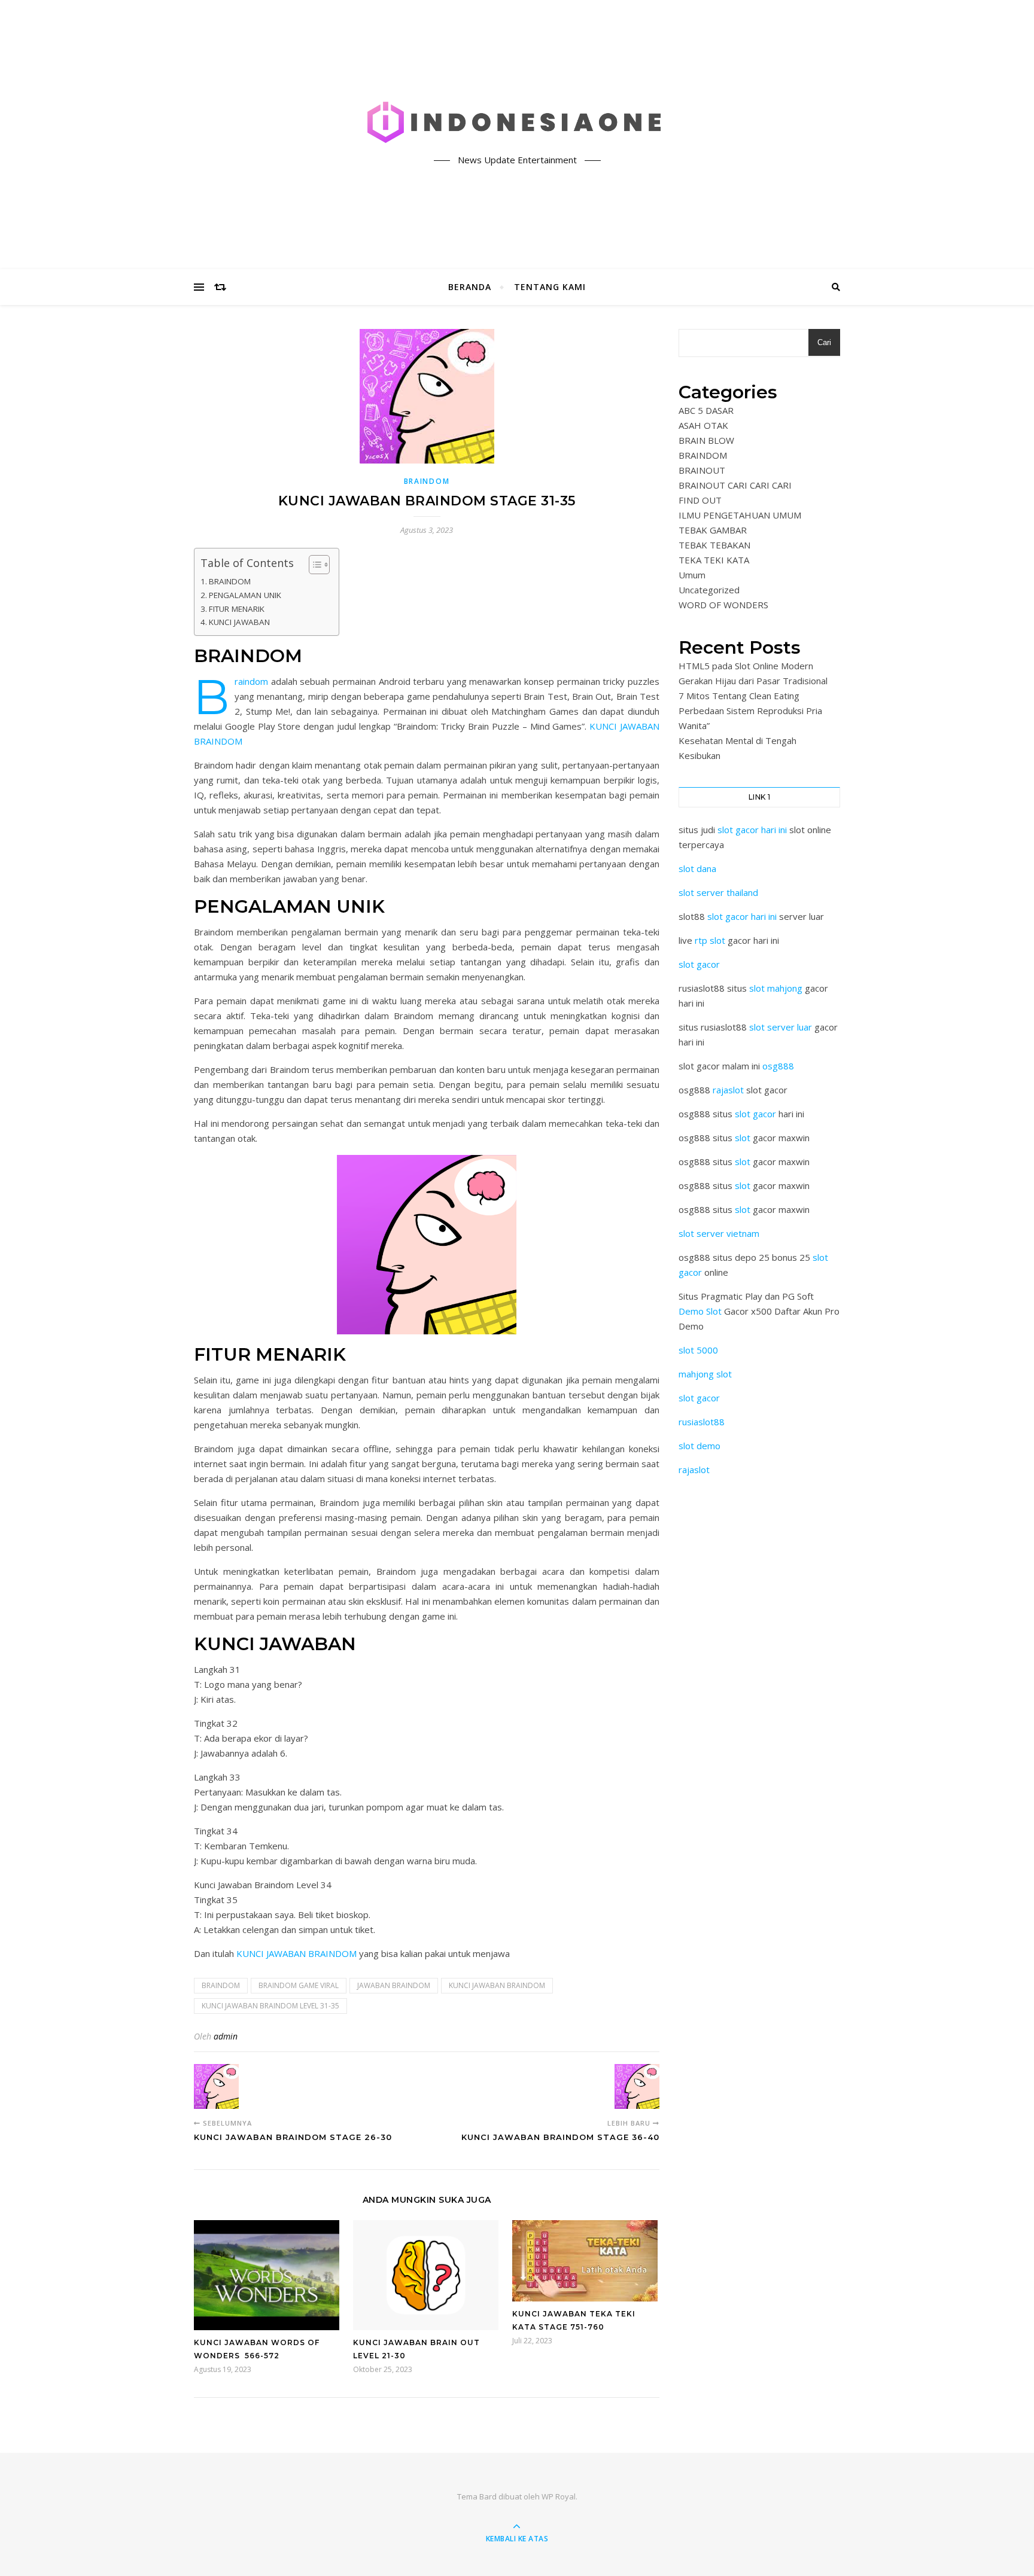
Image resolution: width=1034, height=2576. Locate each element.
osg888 (778, 1066)
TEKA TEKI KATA (714, 560)
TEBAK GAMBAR (713, 530)
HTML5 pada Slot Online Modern (746, 666)
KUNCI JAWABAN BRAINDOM (296, 1953)
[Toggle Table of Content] (313, 565)
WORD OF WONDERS (723, 605)
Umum (692, 575)
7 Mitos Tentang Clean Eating (739, 696)
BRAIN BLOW (706, 440)
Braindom (251, 681)
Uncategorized (709, 590)
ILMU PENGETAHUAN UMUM (740, 515)
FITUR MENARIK (237, 609)
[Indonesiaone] (517, 124)
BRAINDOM (427, 481)
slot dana (697, 868)
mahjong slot (705, 1374)
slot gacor (699, 964)
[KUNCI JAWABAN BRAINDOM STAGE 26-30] (216, 2086)
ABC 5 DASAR (706, 410)
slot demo (700, 1446)
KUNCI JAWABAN (239, 622)
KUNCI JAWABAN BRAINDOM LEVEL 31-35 (270, 2006)
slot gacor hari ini (752, 830)
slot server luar (781, 1027)
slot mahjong (776, 988)
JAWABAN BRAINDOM (394, 1985)
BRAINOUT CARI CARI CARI (735, 485)
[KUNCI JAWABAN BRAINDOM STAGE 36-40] (637, 2086)
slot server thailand (718, 892)
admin (226, 2036)
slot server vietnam (719, 1233)
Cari (824, 342)
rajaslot (728, 1090)
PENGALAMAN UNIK (245, 595)
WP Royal (559, 2496)
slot (743, 1138)
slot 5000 (698, 1350)
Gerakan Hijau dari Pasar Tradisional (753, 681)
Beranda (470, 287)
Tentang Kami (550, 287)
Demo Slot (700, 1311)
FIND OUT (700, 500)
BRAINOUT (702, 470)
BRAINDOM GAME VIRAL (299, 1985)
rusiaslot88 (702, 1422)
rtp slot (710, 940)
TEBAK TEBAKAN (714, 545)
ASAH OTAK (703, 425)
